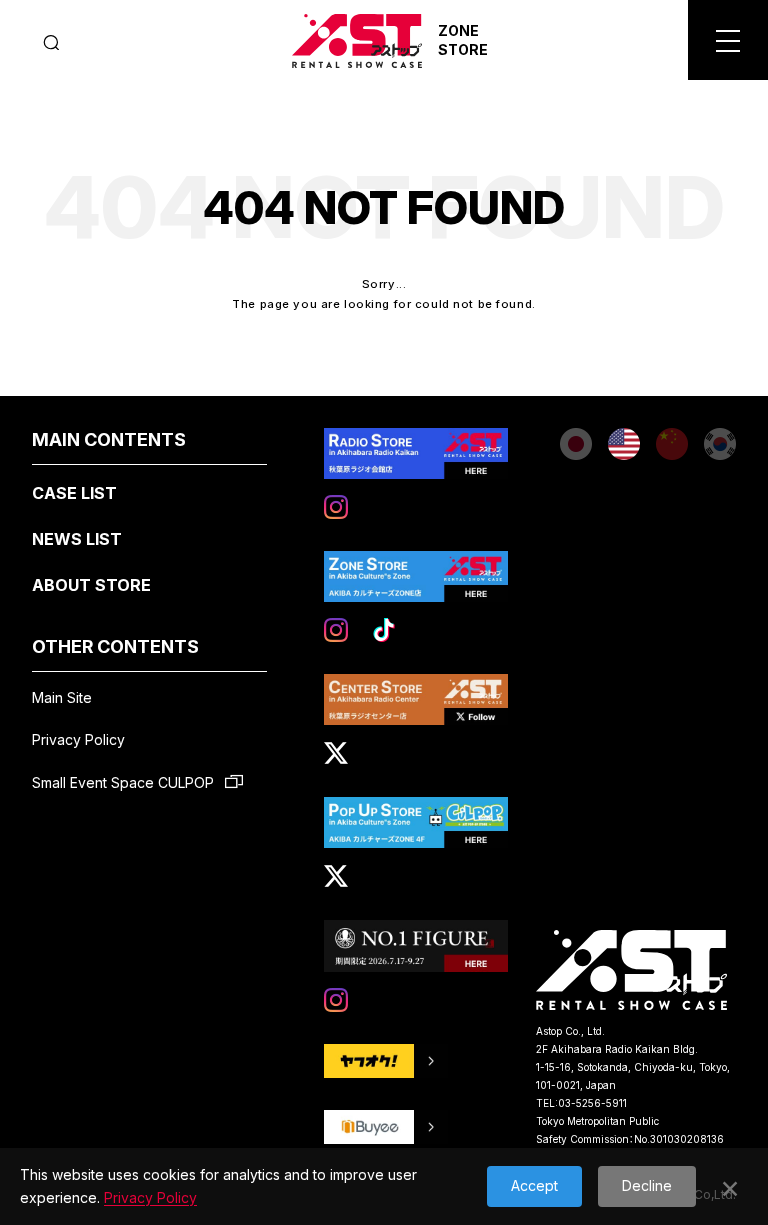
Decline (647, 1185)
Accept (534, 1185)
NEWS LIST (77, 539)
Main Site (62, 697)
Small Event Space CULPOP (125, 782)
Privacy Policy (78, 739)
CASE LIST (74, 493)
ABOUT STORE (91, 585)
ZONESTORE (463, 40)
